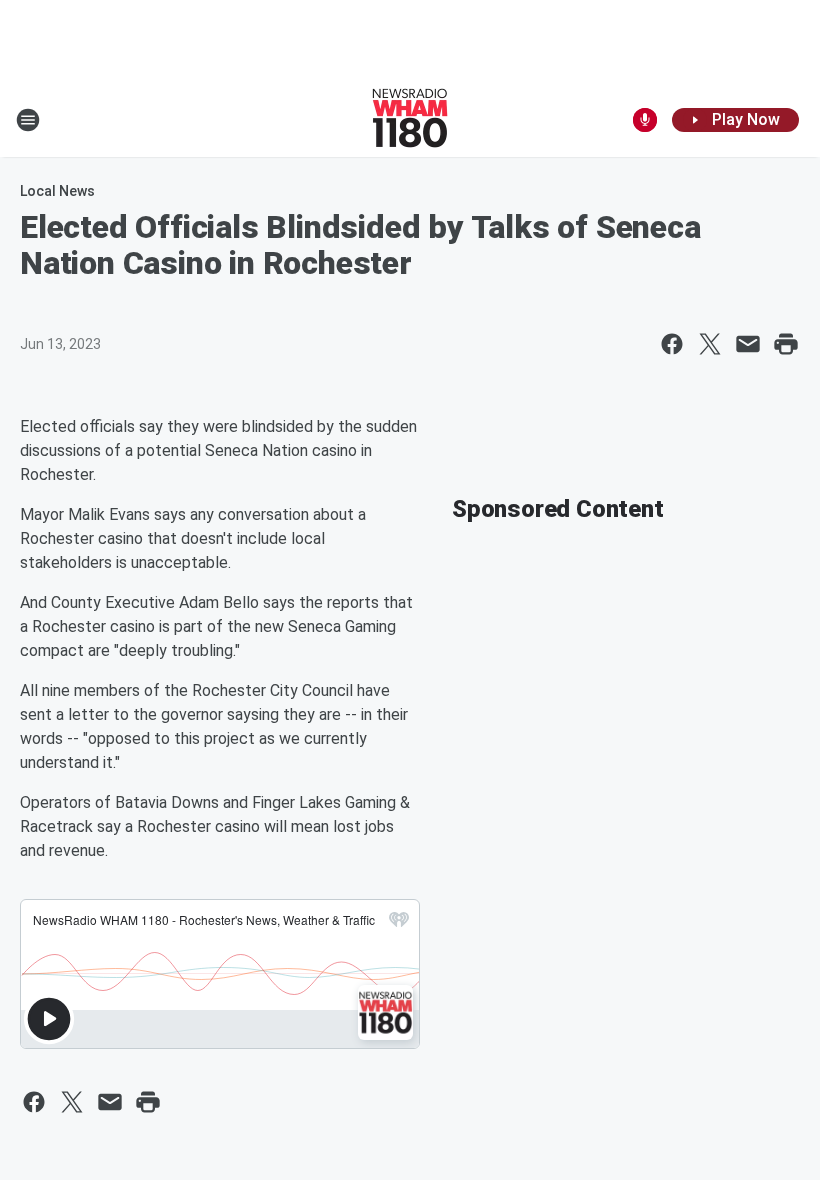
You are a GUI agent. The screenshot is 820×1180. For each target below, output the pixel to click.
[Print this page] (786, 344)
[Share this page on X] (710, 344)
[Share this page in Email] (748, 344)
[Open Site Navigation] (28, 120)
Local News (57, 191)
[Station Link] (410, 120)
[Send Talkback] (645, 120)
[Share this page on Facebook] (672, 344)
